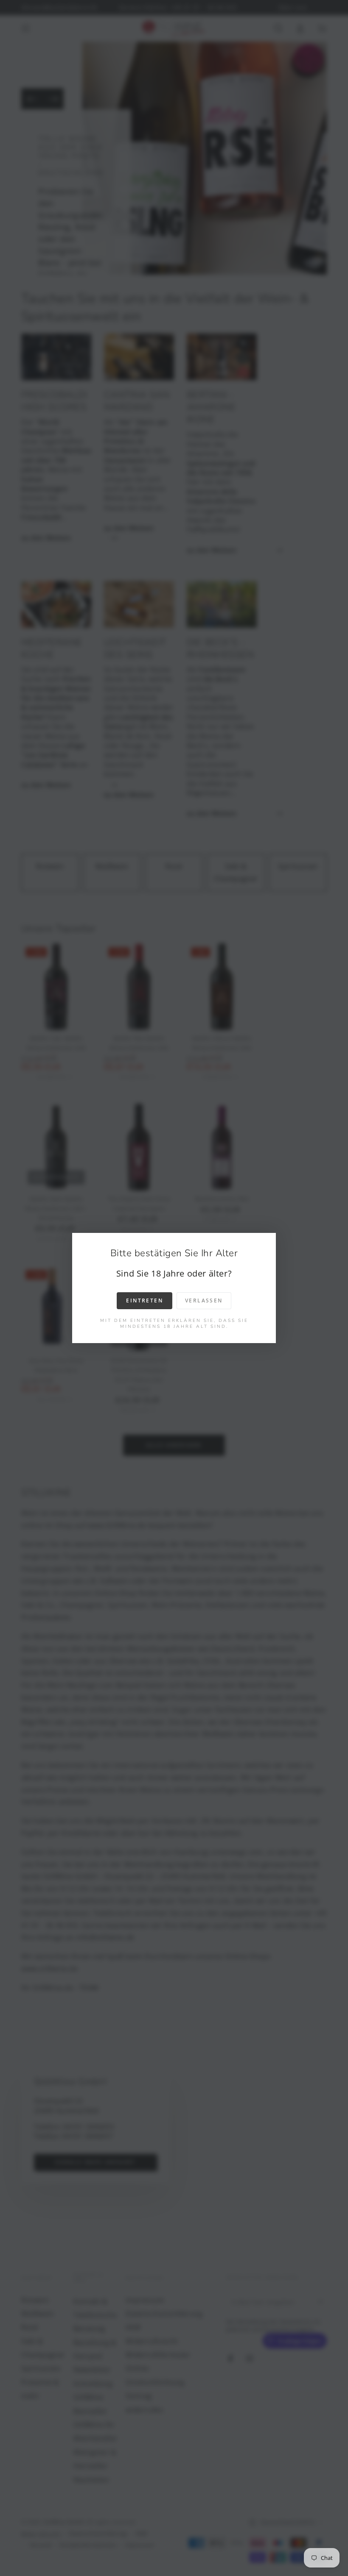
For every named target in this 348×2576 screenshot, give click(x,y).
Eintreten (145, 1301)
